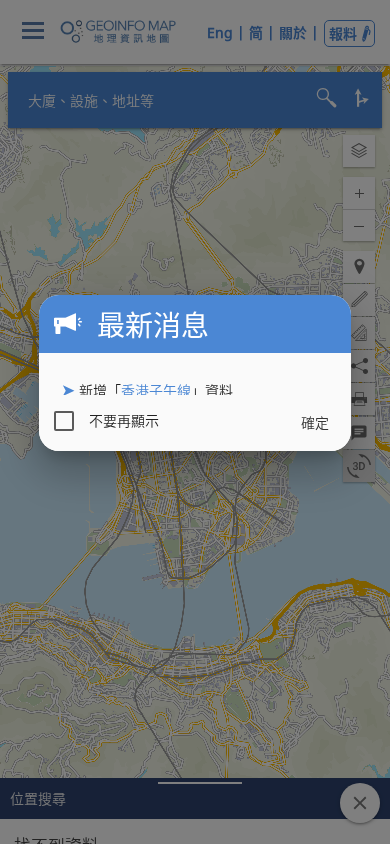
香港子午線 (156, 390)
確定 (315, 422)
